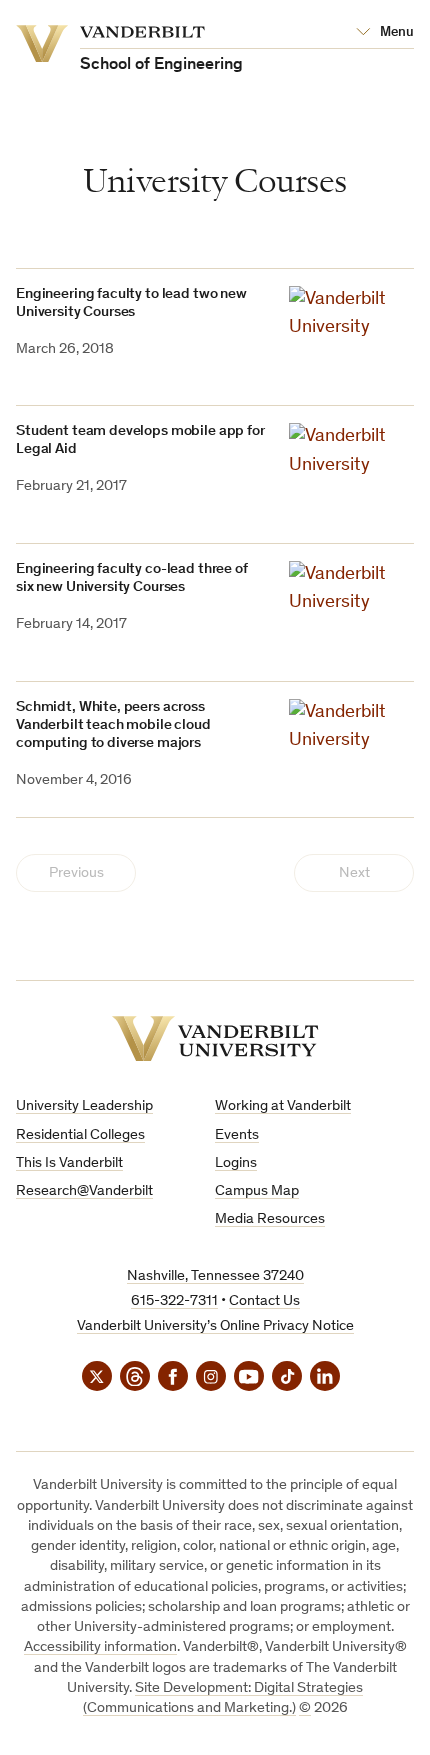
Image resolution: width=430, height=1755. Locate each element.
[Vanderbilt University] (215, 1038)
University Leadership (84, 1106)
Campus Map (257, 1191)
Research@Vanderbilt (84, 1191)
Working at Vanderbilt (283, 1106)
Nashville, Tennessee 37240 (215, 1276)
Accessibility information (100, 1647)
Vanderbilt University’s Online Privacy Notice (215, 1326)
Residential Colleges (80, 1135)
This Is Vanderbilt (69, 1163)
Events (237, 1135)
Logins (236, 1163)
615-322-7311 (174, 1301)
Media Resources (270, 1219)
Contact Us (264, 1301)
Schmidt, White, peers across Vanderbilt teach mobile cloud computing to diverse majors (113, 725)
